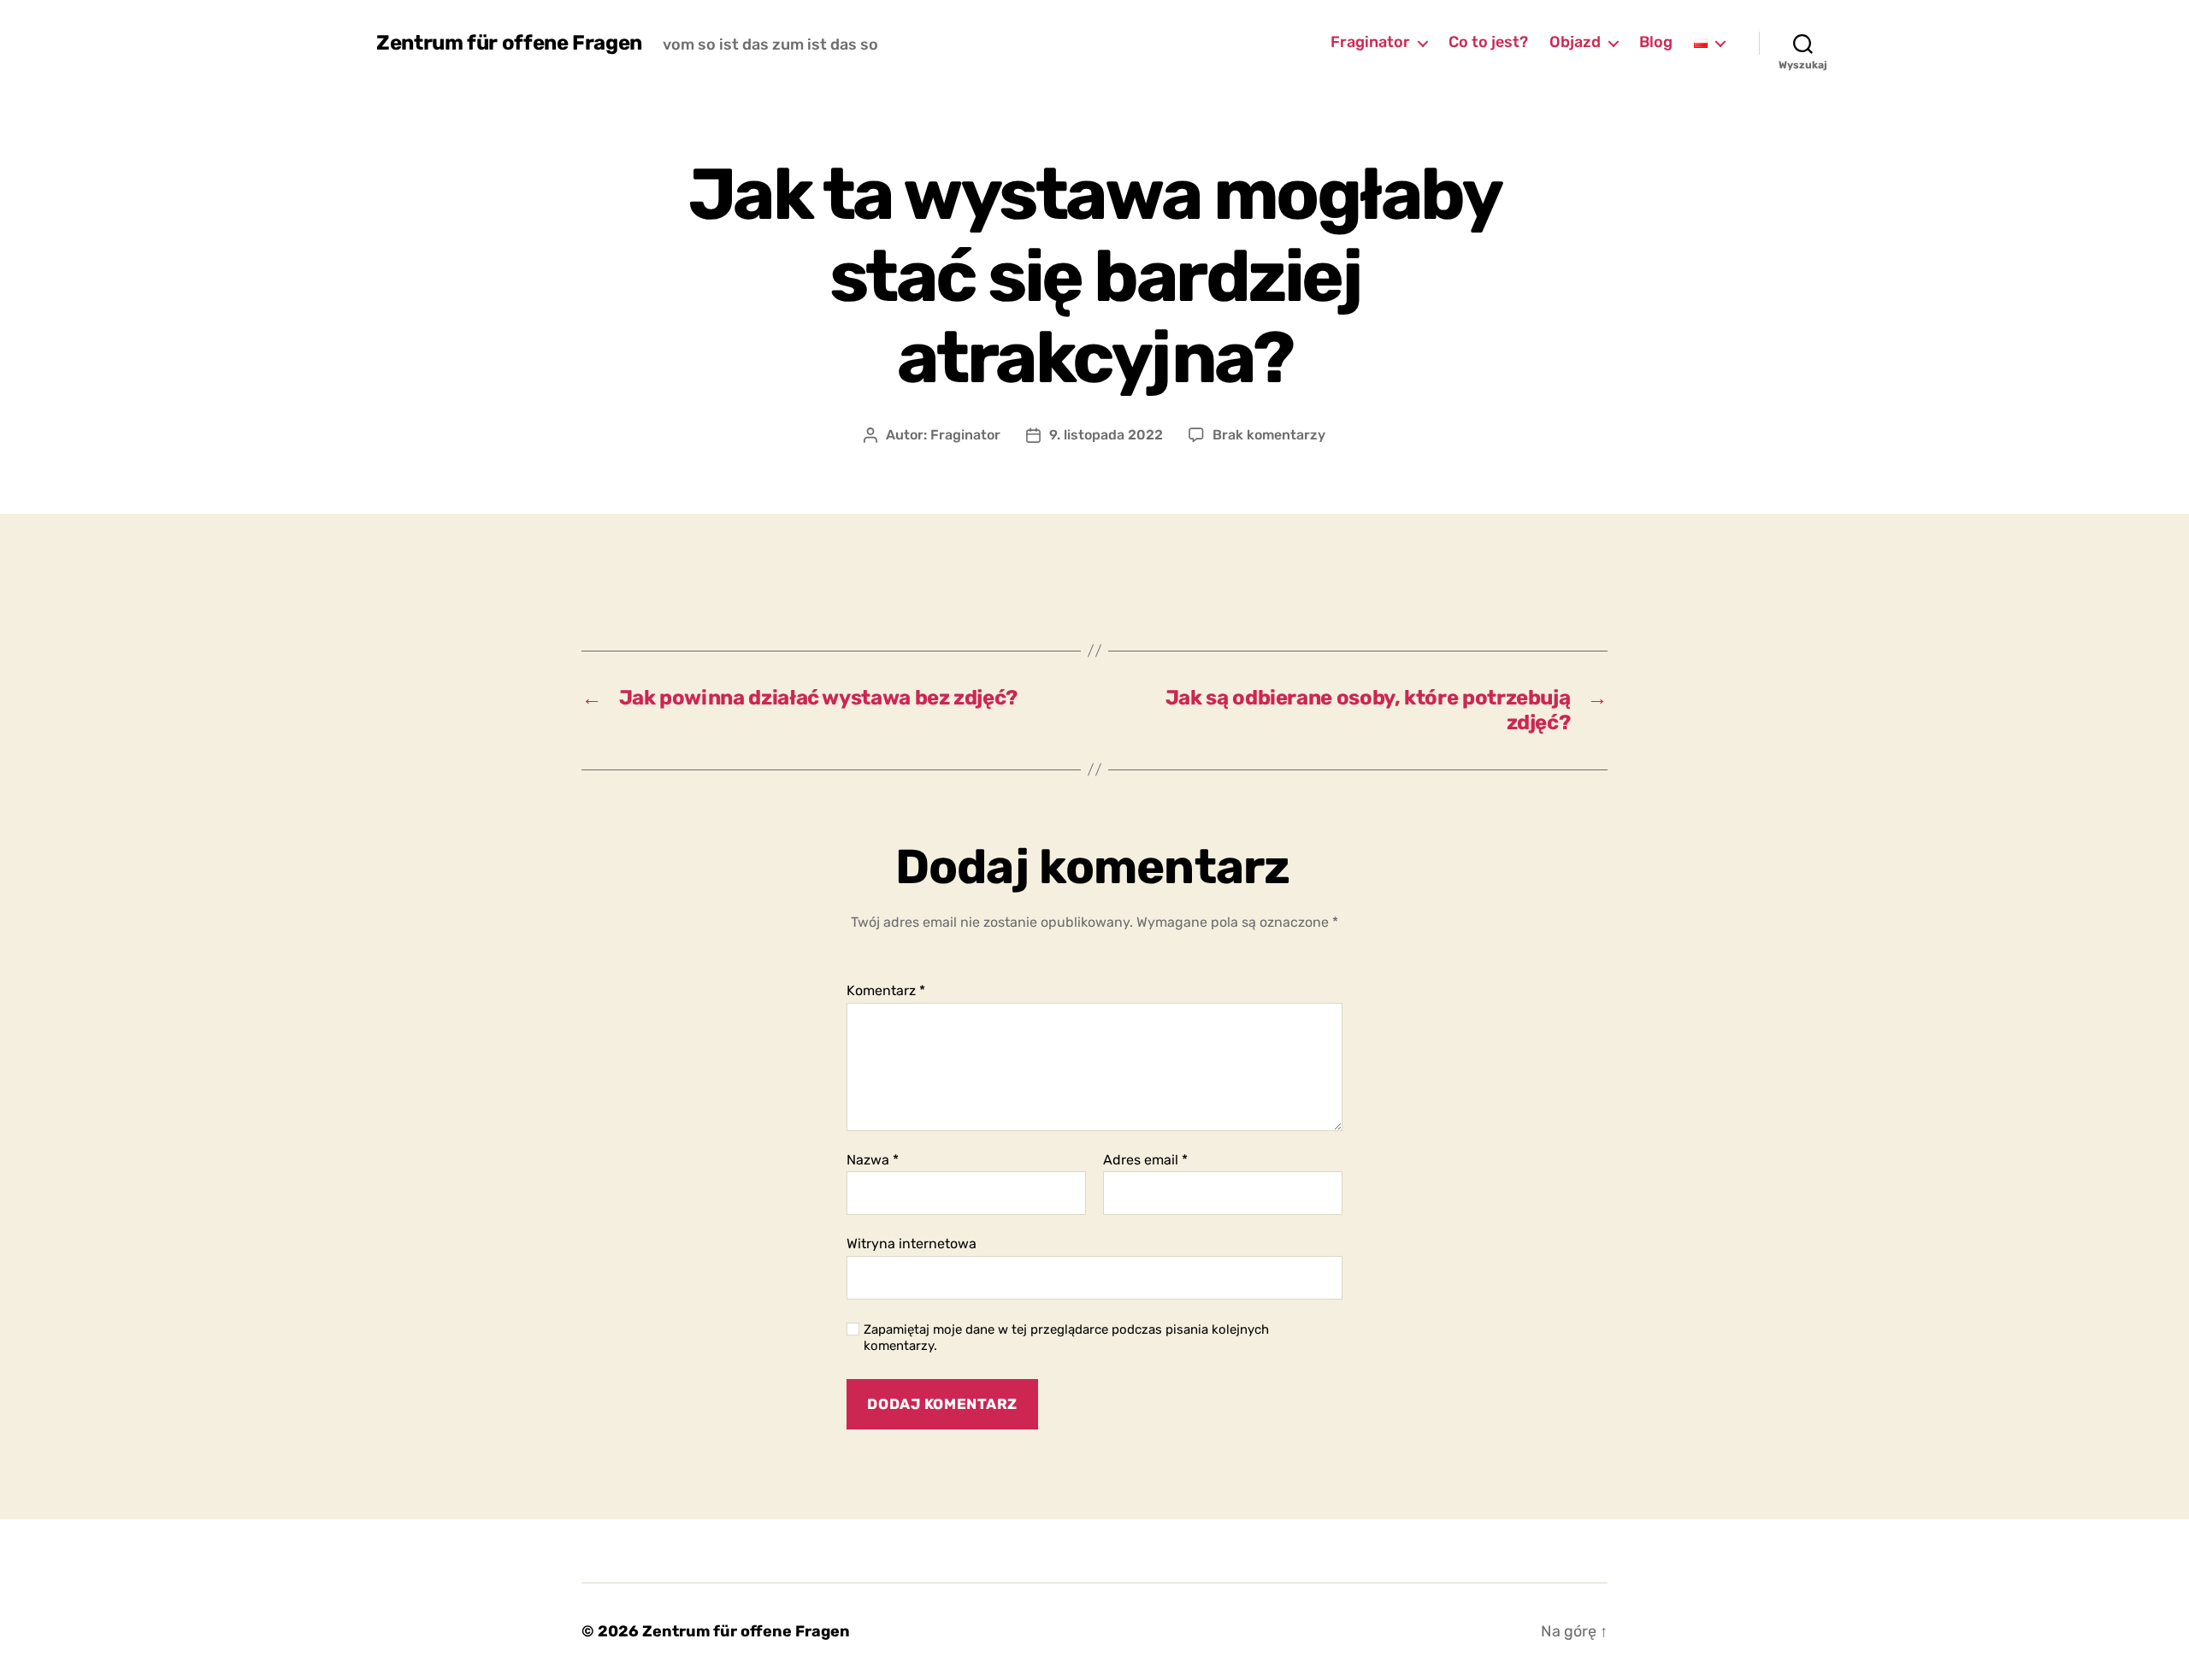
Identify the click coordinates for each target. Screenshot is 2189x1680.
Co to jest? (1488, 42)
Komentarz (886, 991)
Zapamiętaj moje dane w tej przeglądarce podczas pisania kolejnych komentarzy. (1066, 1338)
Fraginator (1370, 42)
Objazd (1575, 42)
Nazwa (873, 1160)
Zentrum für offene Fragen (509, 43)
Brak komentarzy (1269, 435)
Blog (1656, 42)
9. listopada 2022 (1106, 435)
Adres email (1145, 1160)
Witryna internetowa (912, 1244)
